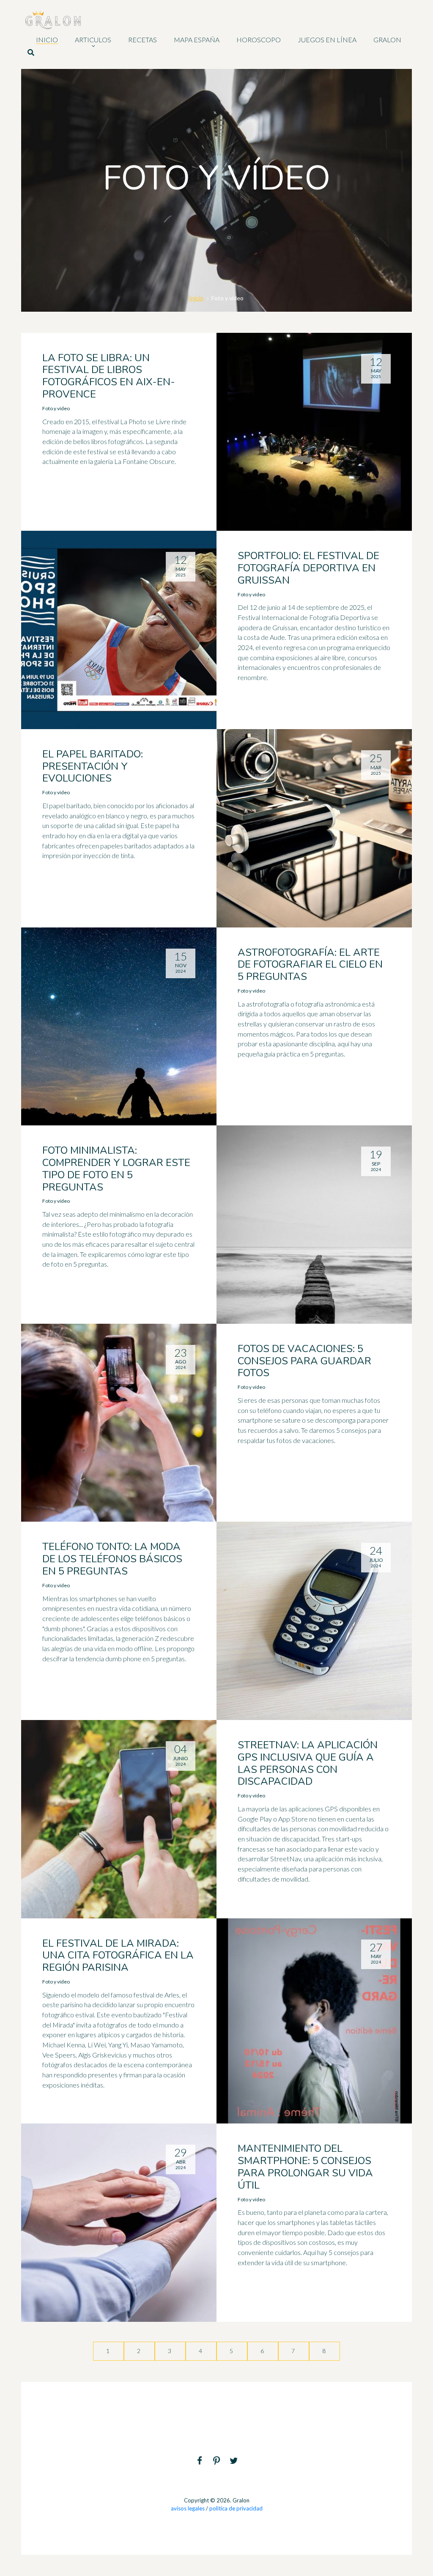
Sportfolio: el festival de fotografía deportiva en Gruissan (308, 568)
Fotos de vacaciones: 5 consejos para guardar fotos (304, 1361)
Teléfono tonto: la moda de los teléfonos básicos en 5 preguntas (112, 1559)
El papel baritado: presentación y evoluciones (93, 766)
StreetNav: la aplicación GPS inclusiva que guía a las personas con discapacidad (308, 1763)
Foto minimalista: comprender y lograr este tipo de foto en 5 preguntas (116, 1169)
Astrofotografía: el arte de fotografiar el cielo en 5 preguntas (310, 965)
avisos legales (188, 2508)
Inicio (196, 298)
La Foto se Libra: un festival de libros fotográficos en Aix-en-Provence (109, 376)
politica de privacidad (236, 2508)
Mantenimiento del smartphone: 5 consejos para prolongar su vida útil (305, 2167)
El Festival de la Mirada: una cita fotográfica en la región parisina (118, 1956)
